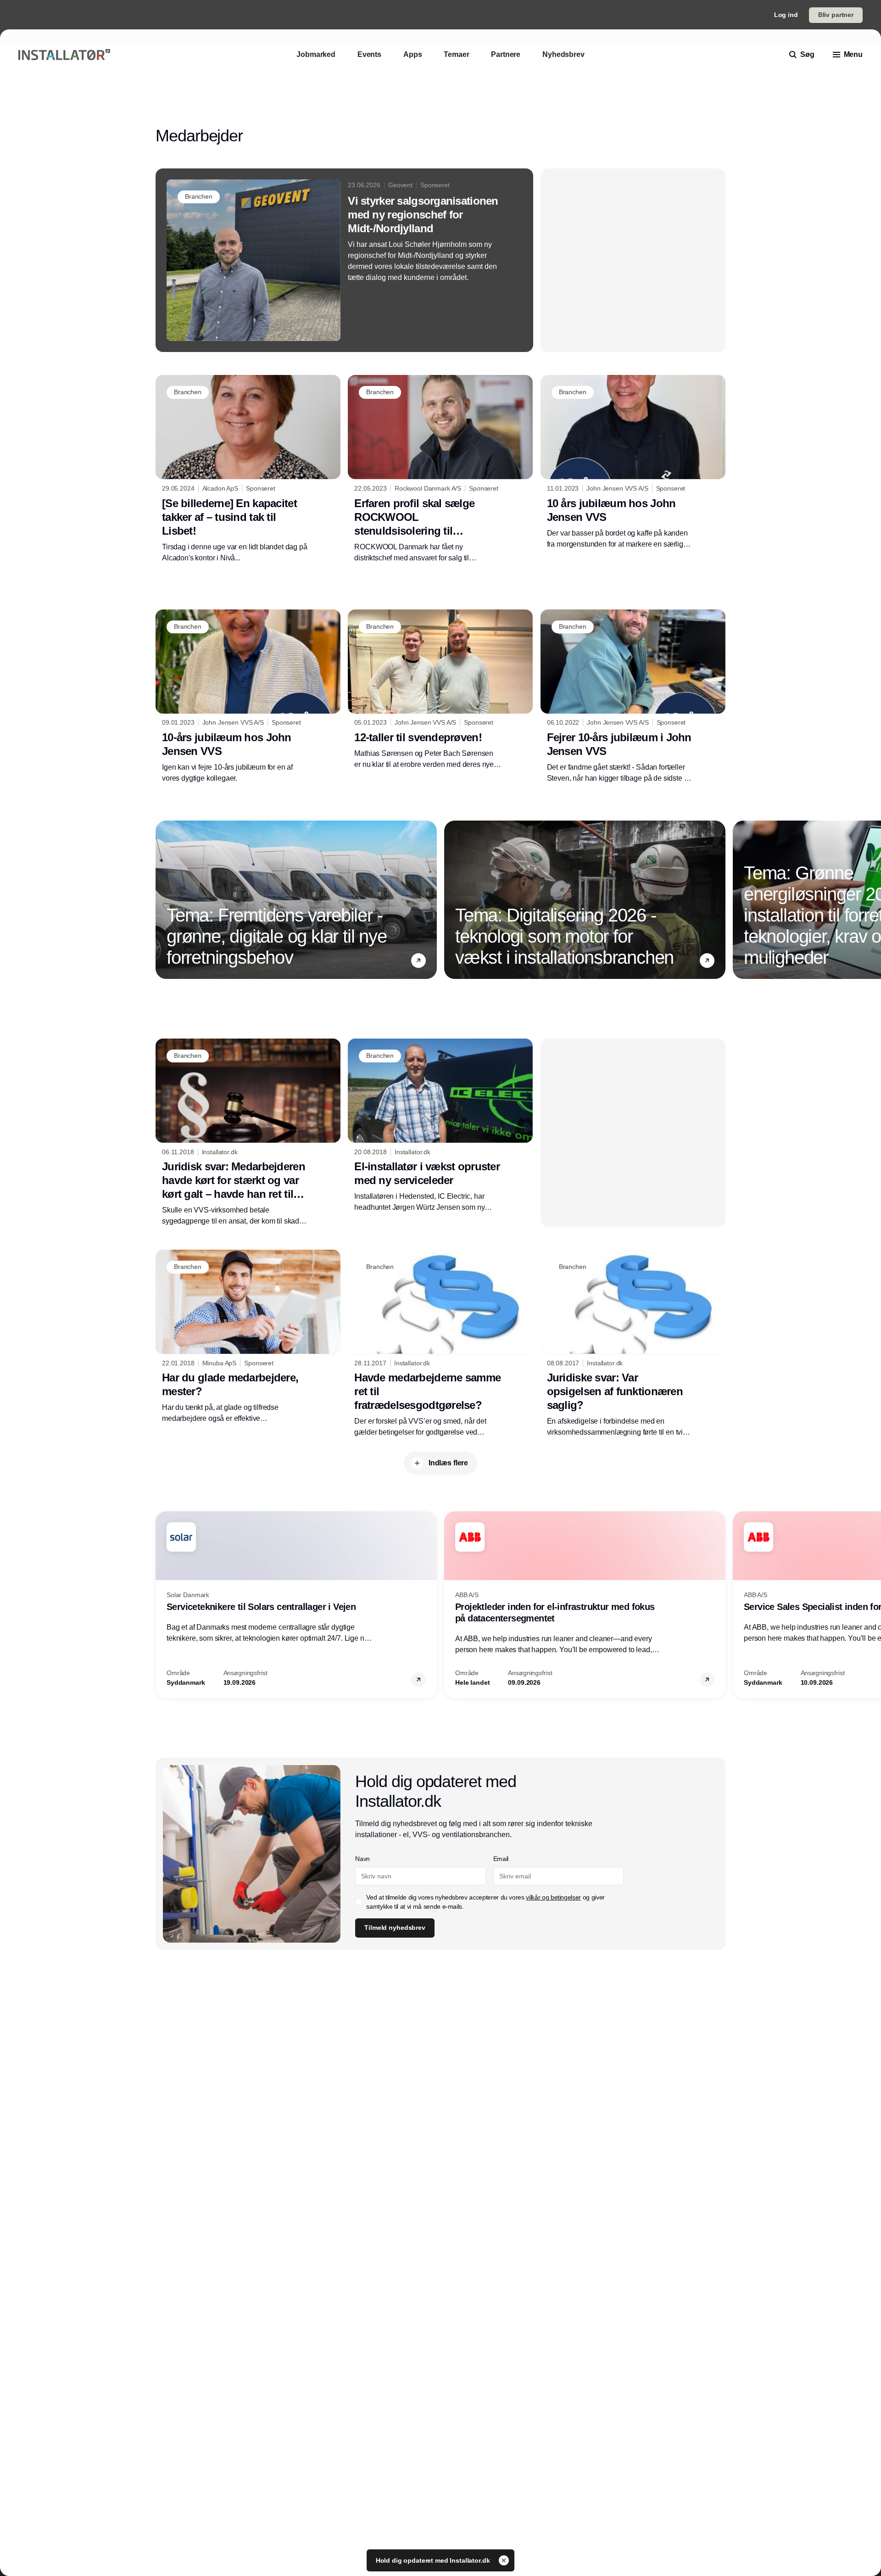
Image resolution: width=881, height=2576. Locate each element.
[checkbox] (359, 1902)
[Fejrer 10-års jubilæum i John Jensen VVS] (633, 697)
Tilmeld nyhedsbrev (395, 1928)
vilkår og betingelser (553, 1897)
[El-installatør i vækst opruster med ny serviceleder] (440, 1126)
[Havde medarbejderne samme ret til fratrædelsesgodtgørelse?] (440, 1344)
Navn (362, 1859)
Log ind (786, 15)
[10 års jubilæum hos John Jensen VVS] (633, 462)
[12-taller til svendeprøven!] (440, 690)
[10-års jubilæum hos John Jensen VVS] (248, 697)
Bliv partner (836, 15)
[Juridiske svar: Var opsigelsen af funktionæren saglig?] (633, 1344)
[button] (418, 961)
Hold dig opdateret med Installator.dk (434, 2560)
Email (501, 1859)
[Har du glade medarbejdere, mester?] (248, 1337)
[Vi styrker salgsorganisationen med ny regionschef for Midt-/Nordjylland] (344, 260)
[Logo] (64, 55)
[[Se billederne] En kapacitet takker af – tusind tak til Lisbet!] (248, 469)
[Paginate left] (163, 900)
